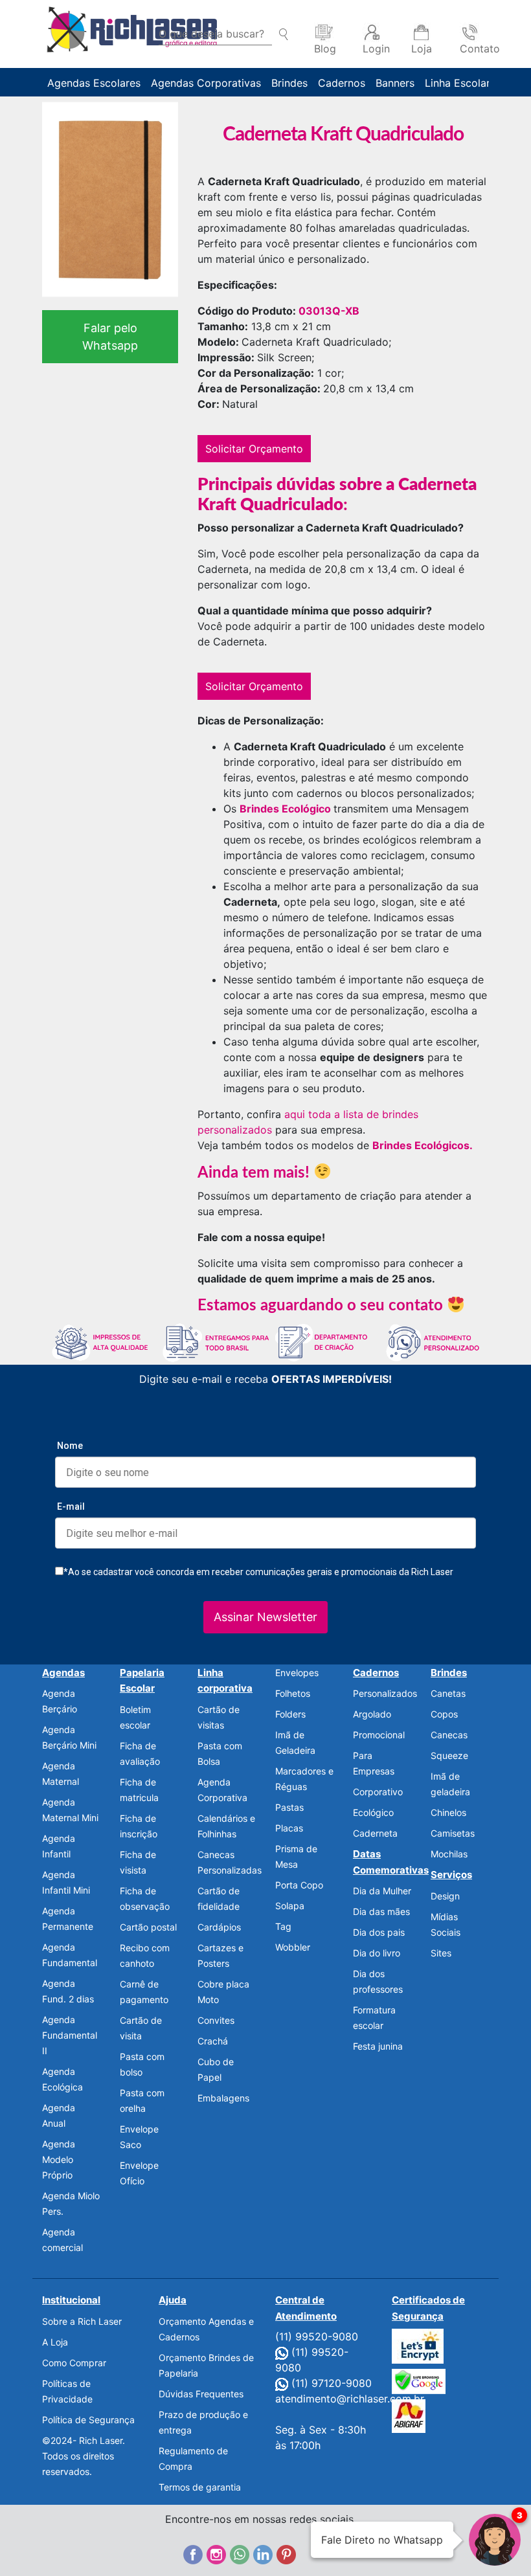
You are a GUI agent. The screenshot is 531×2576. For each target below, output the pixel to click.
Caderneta (375, 1833)
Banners (395, 83)
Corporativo (378, 1792)
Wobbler (293, 1947)
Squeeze (449, 1755)
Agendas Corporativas (206, 83)
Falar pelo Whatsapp (110, 337)
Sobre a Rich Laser (82, 2321)
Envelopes (297, 1673)
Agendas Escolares (94, 83)
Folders (290, 1714)
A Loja (55, 2342)
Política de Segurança (88, 2420)
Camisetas (453, 1833)
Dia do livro (377, 1953)
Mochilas (449, 1854)
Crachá (213, 2041)
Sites (441, 1953)
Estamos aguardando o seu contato (322, 1306)
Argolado (372, 1714)
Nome (70, 1446)
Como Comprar (74, 2363)
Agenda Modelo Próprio (59, 2159)
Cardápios (219, 1927)
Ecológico (373, 1812)
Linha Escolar (458, 83)
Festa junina (378, 2046)
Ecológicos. (444, 1145)
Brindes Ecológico (285, 809)
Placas (289, 1828)
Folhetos (293, 1693)
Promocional (379, 1735)
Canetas (448, 1693)
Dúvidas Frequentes (201, 2394)
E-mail (71, 1506)
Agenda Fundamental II (70, 2035)
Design (445, 1896)
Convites (216, 2020)
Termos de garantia (200, 2487)
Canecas (449, 1735)
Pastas (289, 1807)
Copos (444, 1714)
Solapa (290, 1906)
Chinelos (448, 1812)
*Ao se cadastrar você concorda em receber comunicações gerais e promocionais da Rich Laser (258, 1572)
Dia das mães (381, 1911)
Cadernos (342, 83)
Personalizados (385, 1693)
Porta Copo (299, 1885)
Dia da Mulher (382, 1891)
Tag (283, 1926)
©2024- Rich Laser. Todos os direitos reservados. (84, 2456)
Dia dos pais (379, 1932)
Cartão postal (148, 1927)
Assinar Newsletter (265, 1617)
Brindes (289, 83)
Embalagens (223, 2098)
